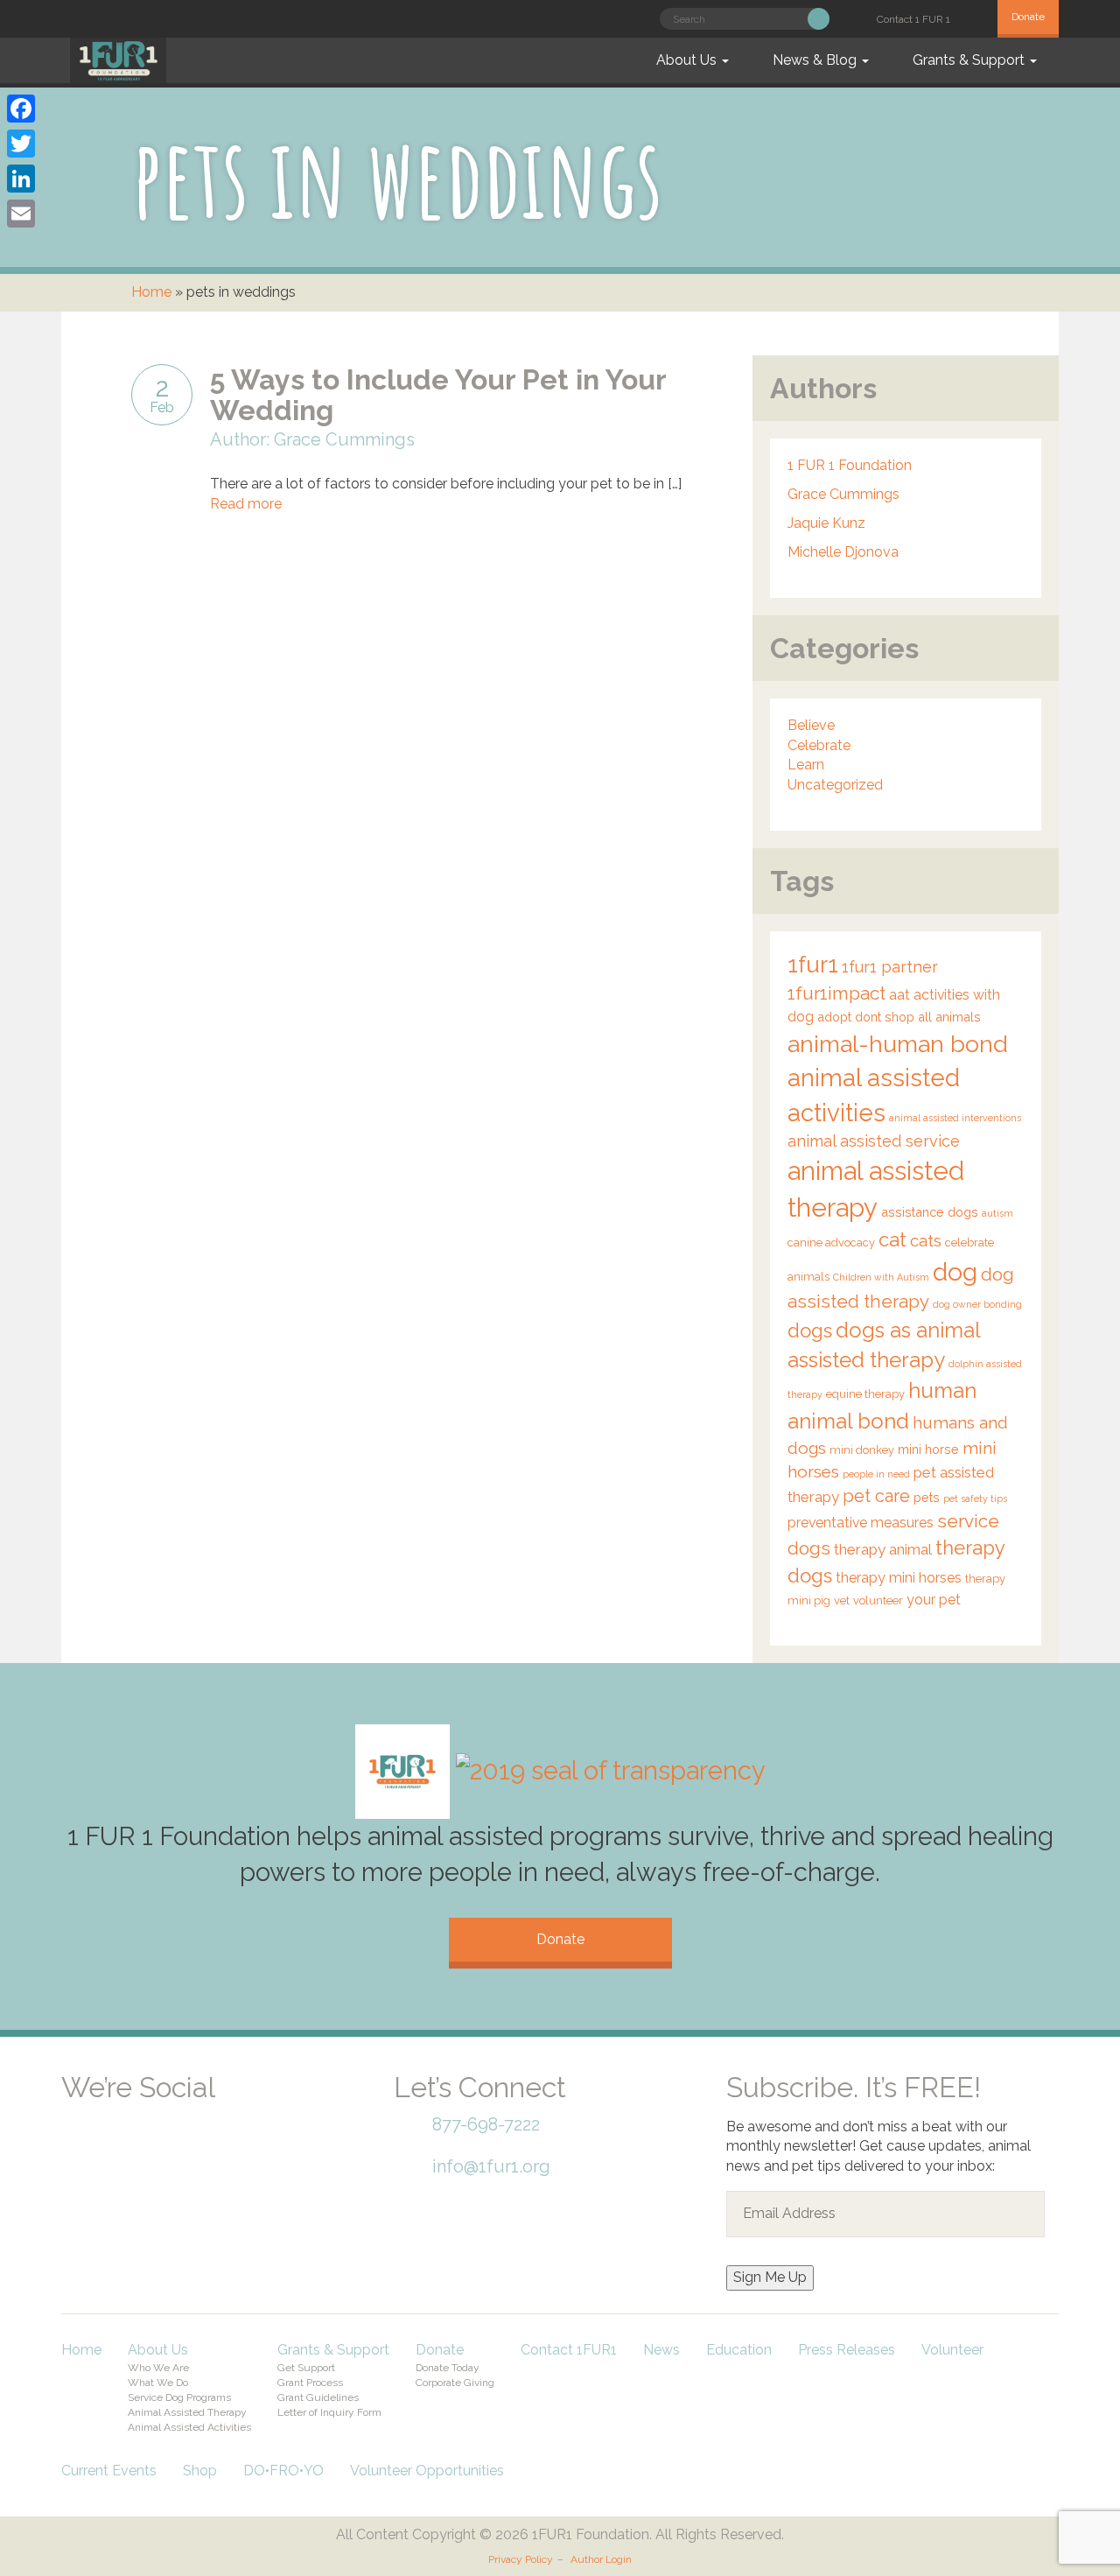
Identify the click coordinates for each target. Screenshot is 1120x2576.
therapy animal (883, 1549)
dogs (810, 1330)
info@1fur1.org (491, 2166)
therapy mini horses (899, 1578)
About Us (688, 60)
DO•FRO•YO (283, 2471)
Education (739, 2350)
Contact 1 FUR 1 (913, 19)
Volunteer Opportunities (427, 2471)
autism (997, 1213)
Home (151, 292)
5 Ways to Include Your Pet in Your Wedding (438, 395)
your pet (934, 1600)
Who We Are (158, 2368)
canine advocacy (831, 1242)
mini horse (928, 1449)
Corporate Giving (455, 2383)
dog (955, 1272)
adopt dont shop (866, 1017)
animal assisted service (874, 1141)
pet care (876, 1496)
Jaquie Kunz (826, 523)
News (661, 2350)
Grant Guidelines (318, 2397)
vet (842, 1600)
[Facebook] (87, 2113)
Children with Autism (881, 1277)
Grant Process (310, 2383)
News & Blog (816, 60)
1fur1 (813, 965)
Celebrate (819, 745)
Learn (806, 765)
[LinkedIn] (21, 179)
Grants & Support (970, 60)
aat (899, 995)
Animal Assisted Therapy (187, 2412)
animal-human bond (898, 1044)
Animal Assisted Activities (189, 2427)
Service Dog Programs (179, 2397)
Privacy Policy (521, 2559)
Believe (811, 725)
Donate (1028, 17)
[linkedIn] (210, 2113)
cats (926, 1240)
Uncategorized (835, 785)
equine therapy (865, 1394)
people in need (876, 1474)
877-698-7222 (486, 2124)
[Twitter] (21, 144)
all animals (949, 1017)
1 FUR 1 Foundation (850, 465)
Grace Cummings (843, 494)
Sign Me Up (770, 2277)
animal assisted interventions (955, 1118)
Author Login (601, 2559)
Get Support (306, 2368)
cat (892, 1239)
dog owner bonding (977, 1304)
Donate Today (448, 2368)
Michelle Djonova (843, 552)
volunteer (878, 1600)
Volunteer (952, 2350)
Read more (246, 504)
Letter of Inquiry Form (329, 2412)
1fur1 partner (890, 967)
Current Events (109, 2471)
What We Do (158, 2383)
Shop (200, 2471)
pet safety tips (975, 1499)
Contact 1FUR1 (569, 2350)
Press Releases (847, 2350)
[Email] (21, 214)
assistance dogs (930, 1212)
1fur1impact (836, 993)
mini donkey (862, 1450)
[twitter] (149, 2113)
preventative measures (861, 1523)
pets (927, 1497)
